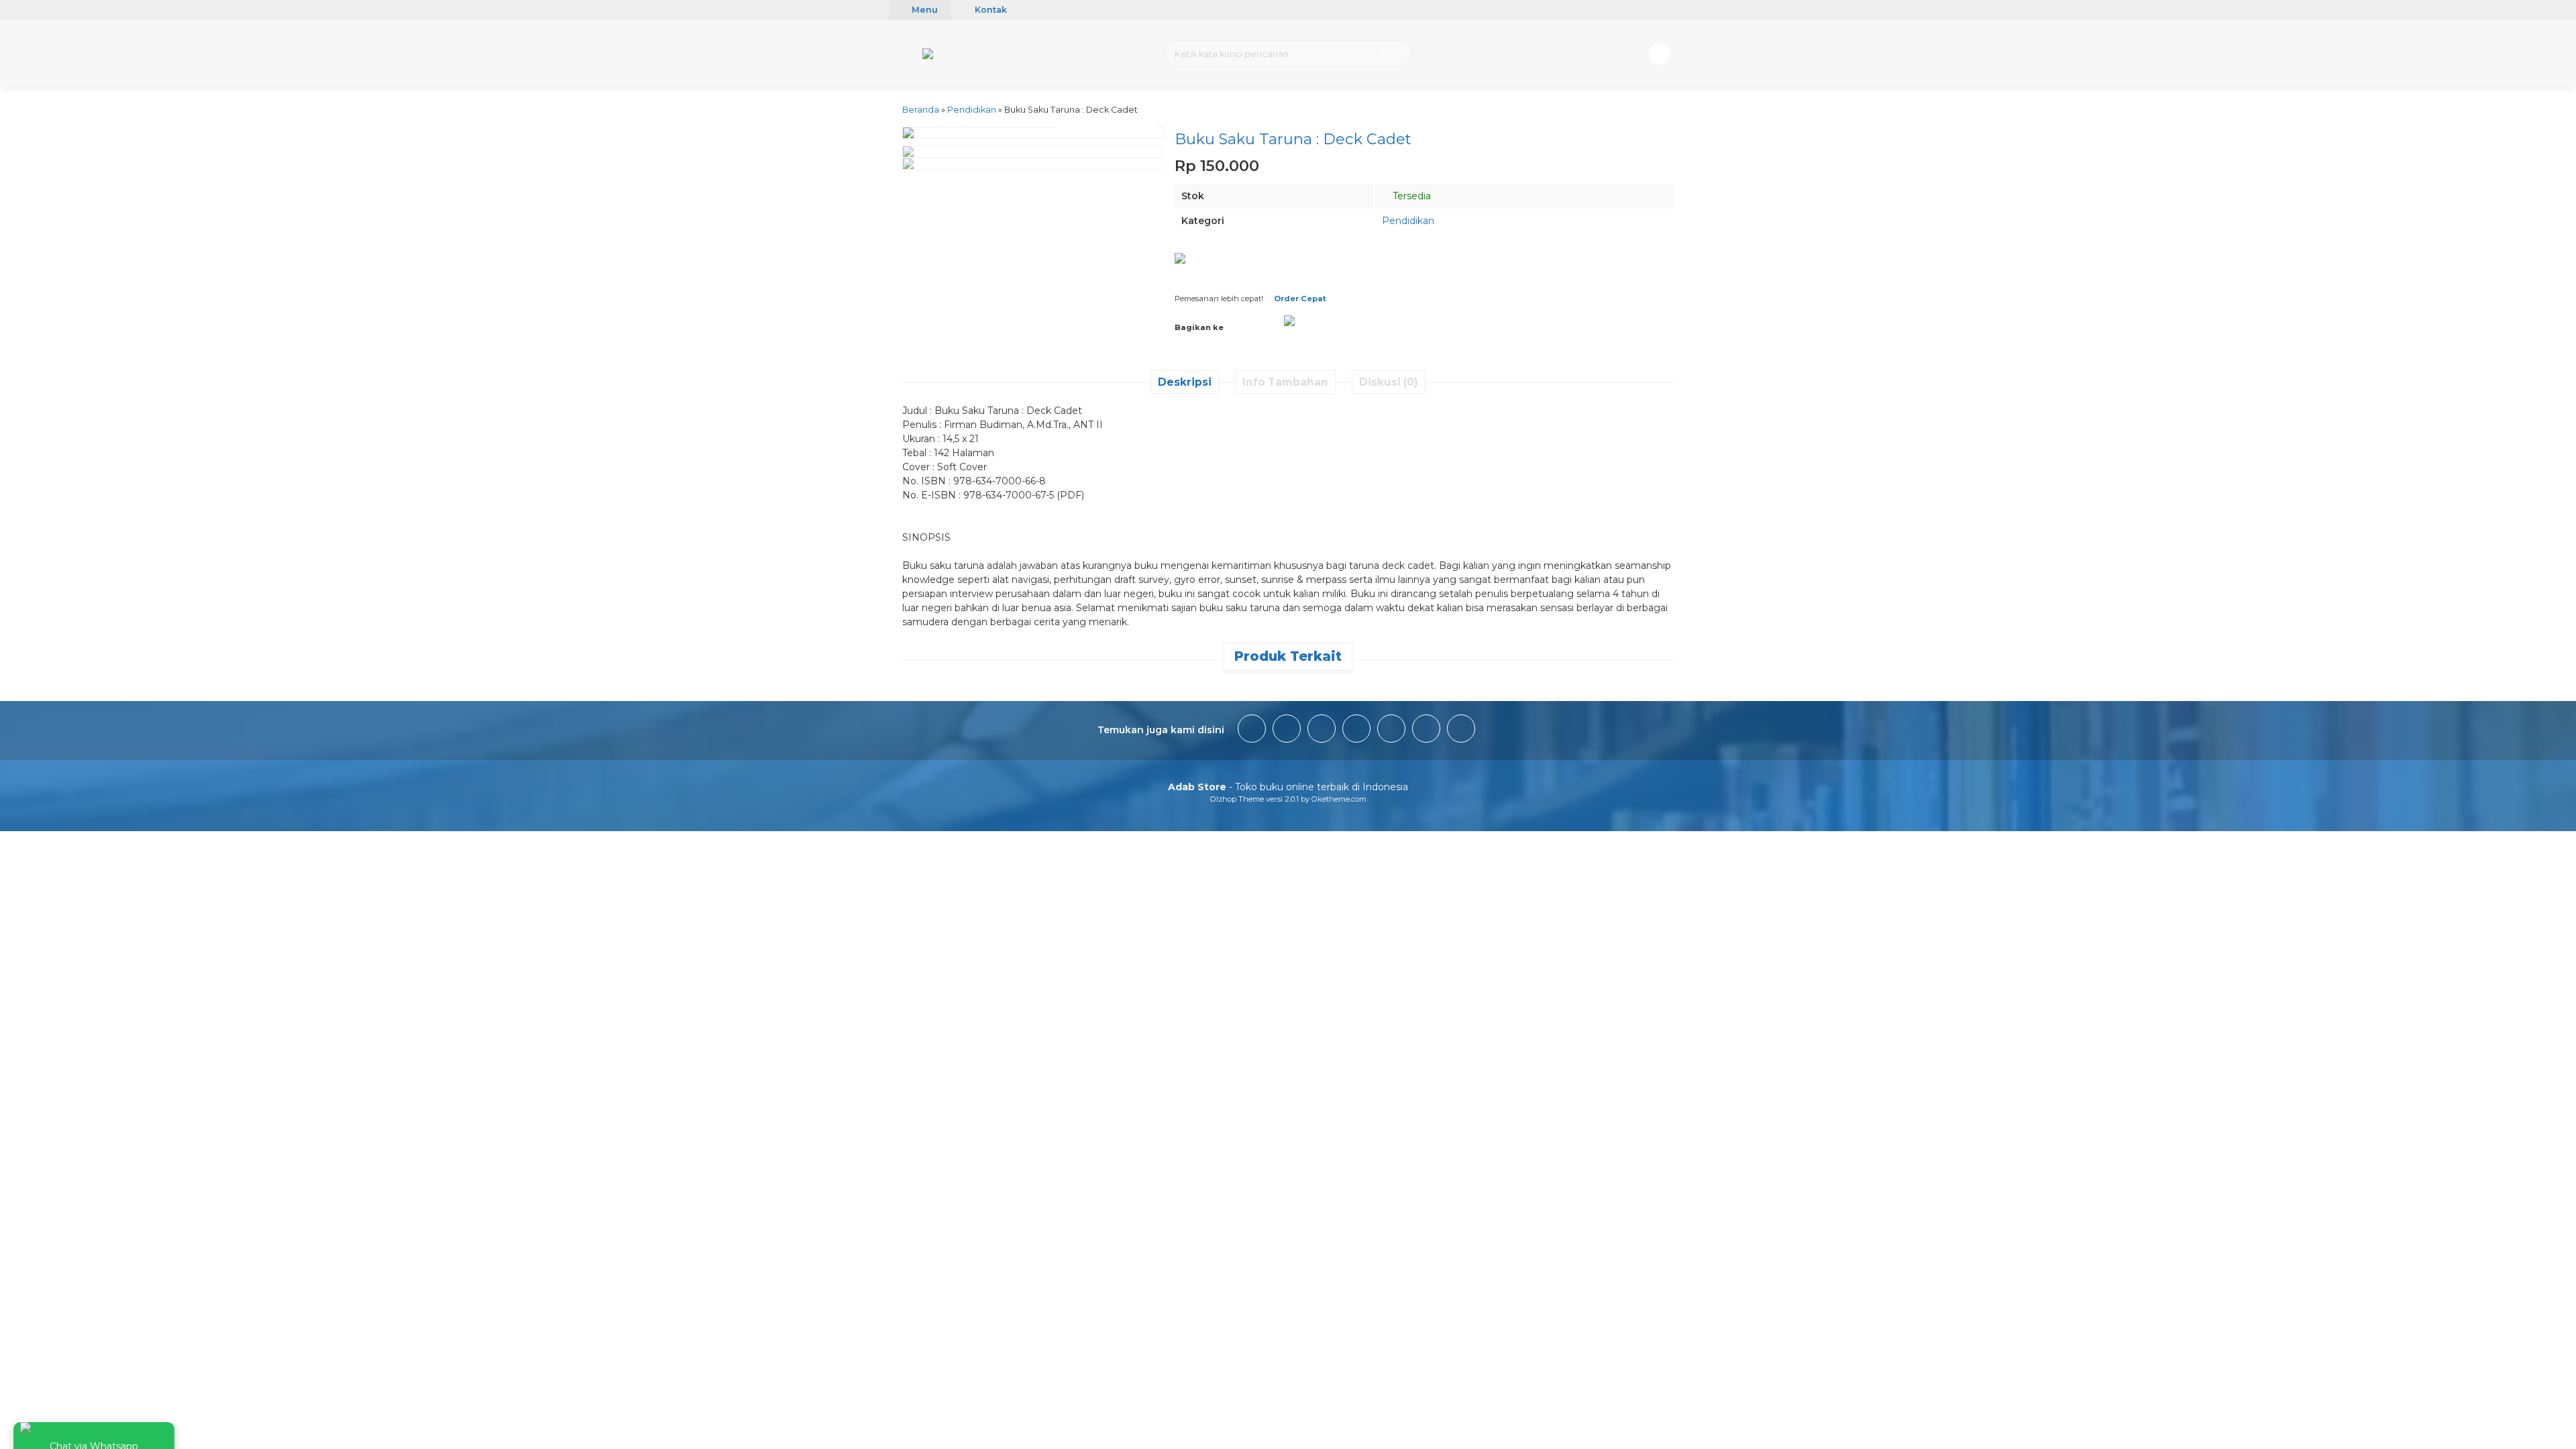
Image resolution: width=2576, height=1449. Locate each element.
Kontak (990, 10)
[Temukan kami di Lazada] (1461, 731)
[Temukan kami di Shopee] (1356, 731)
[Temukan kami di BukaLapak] (1426, 731)
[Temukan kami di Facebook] (1252, 731)
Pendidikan (1408, 221)
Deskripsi (1185, 382)
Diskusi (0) (1389, 382)
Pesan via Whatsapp (1337, 271)
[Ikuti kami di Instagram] (1287, 731)
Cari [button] (1389, 54)
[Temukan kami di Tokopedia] (1391, 731)
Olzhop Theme (1237, 799)
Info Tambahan (1285, 382)
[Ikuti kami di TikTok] (1322, 731)
